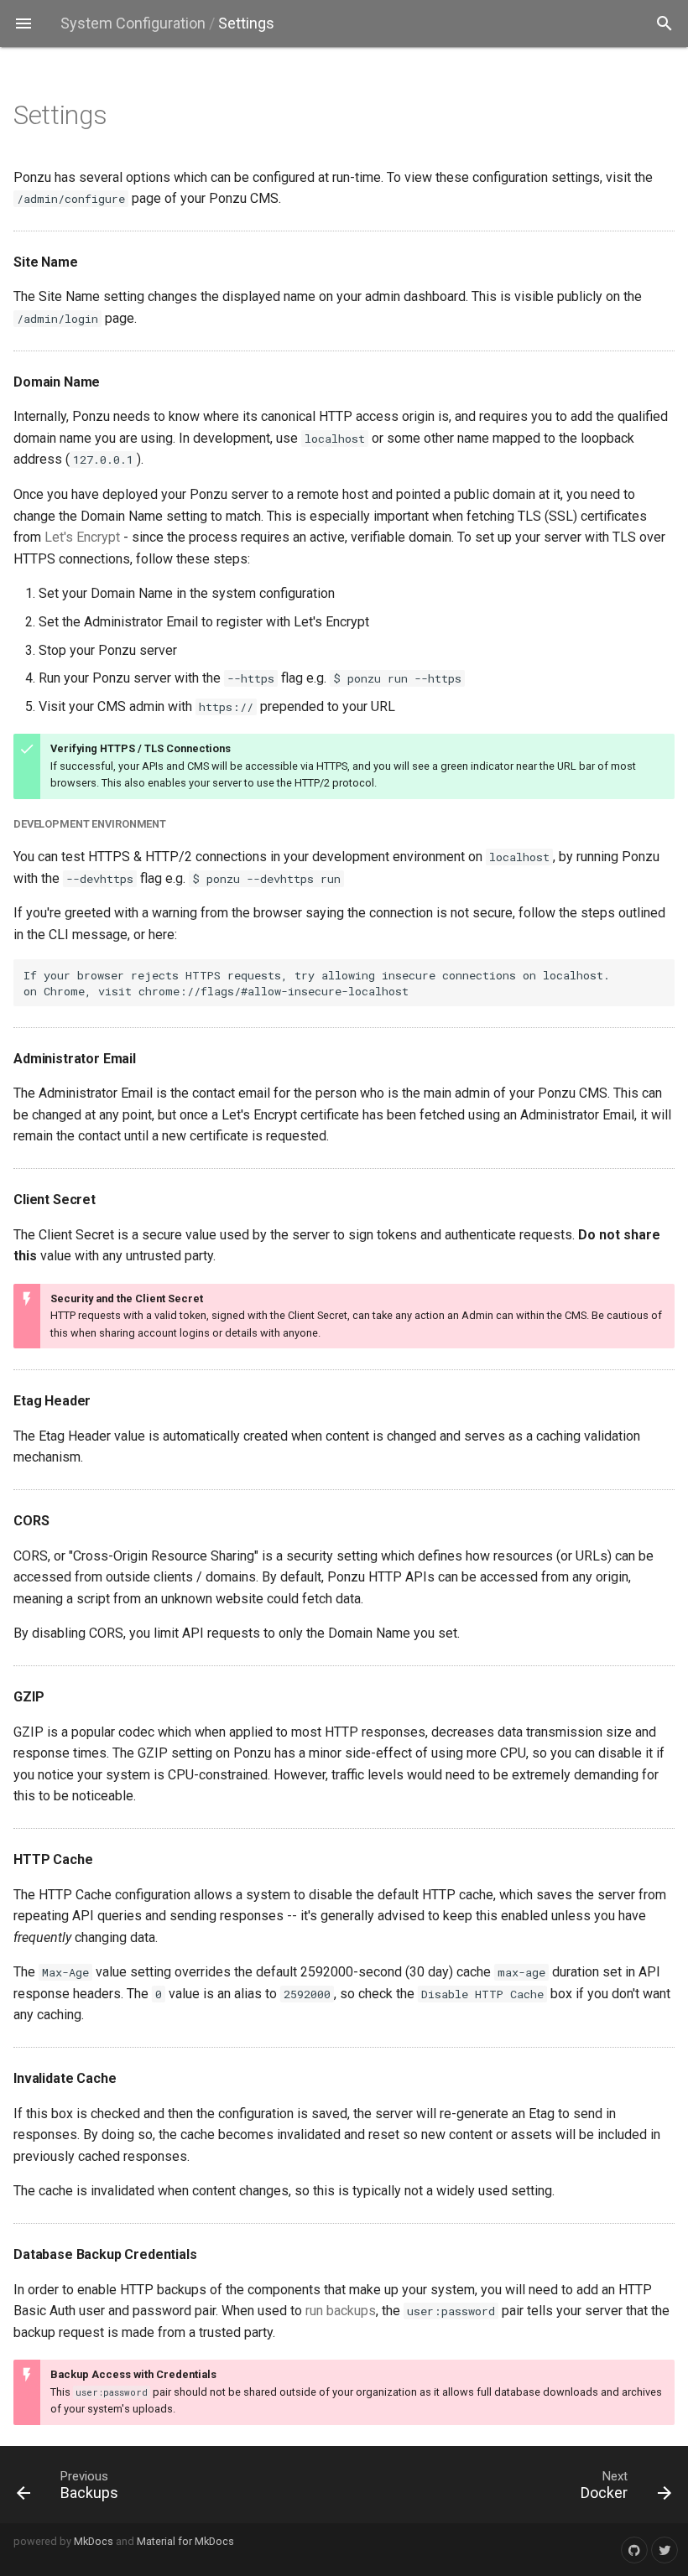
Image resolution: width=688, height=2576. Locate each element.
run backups (341, 2311)
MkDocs (94, 2541)
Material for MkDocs (185, 2541)
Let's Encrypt (82, 537)
